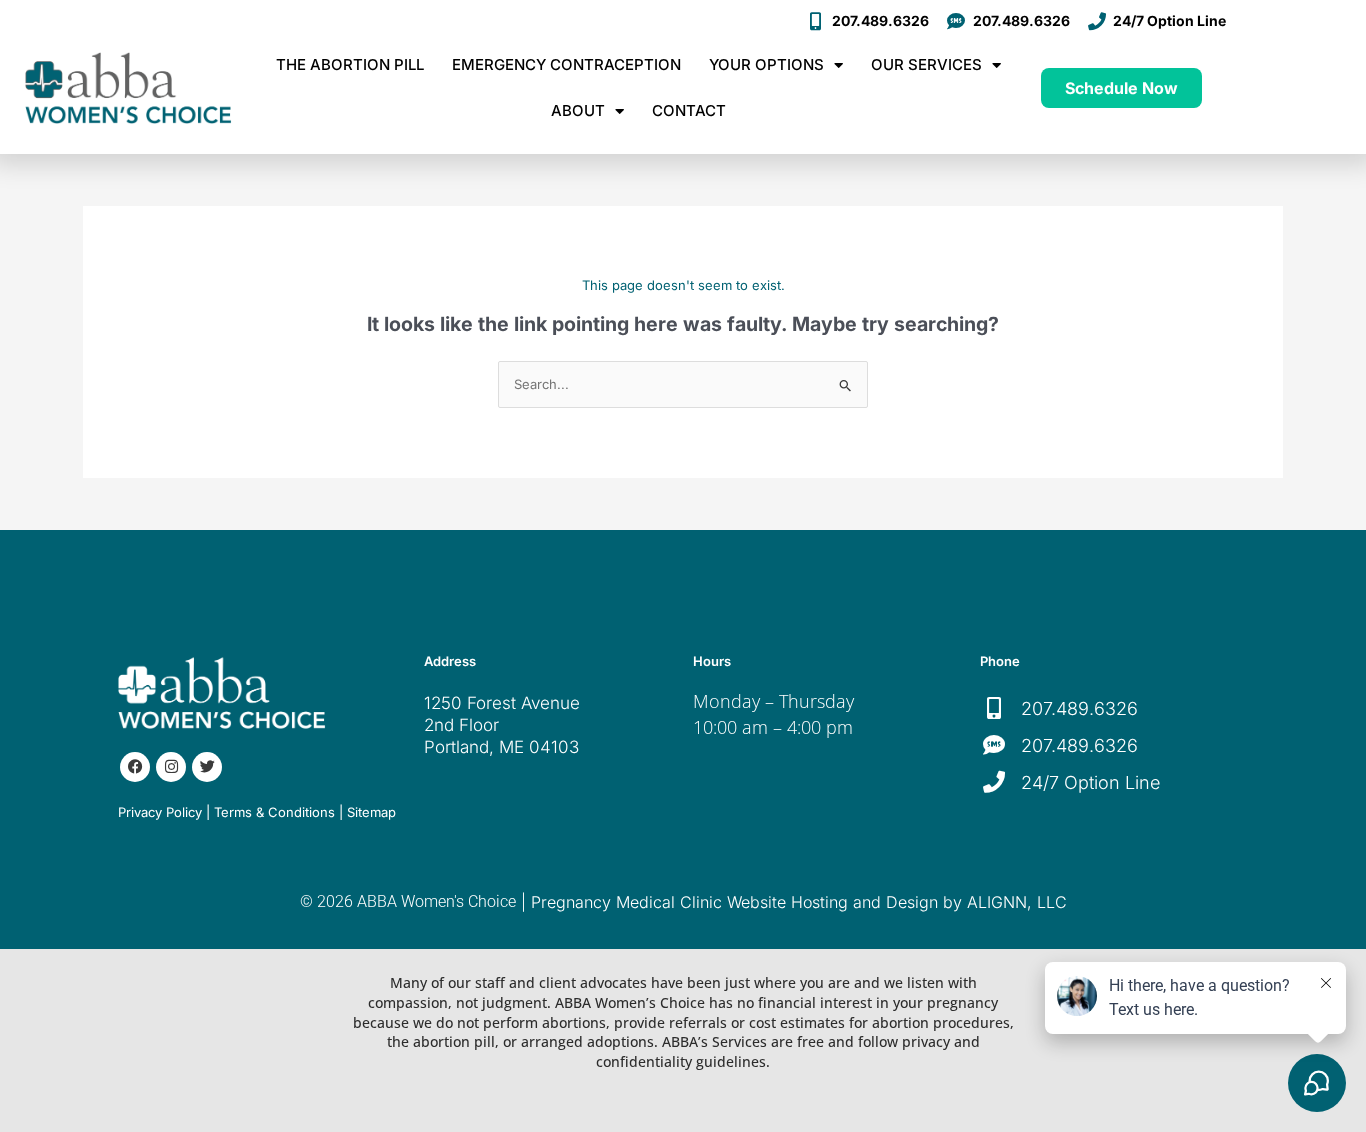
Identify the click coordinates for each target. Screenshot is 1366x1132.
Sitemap (371, 812)
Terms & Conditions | (278, 812)
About (578, 110)
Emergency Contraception (566, 64)
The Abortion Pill (350, 64)
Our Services (926, 64)
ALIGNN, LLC (1017, 902)
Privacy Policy (160, 812)
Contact (689, 110)
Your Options (766, 64)
